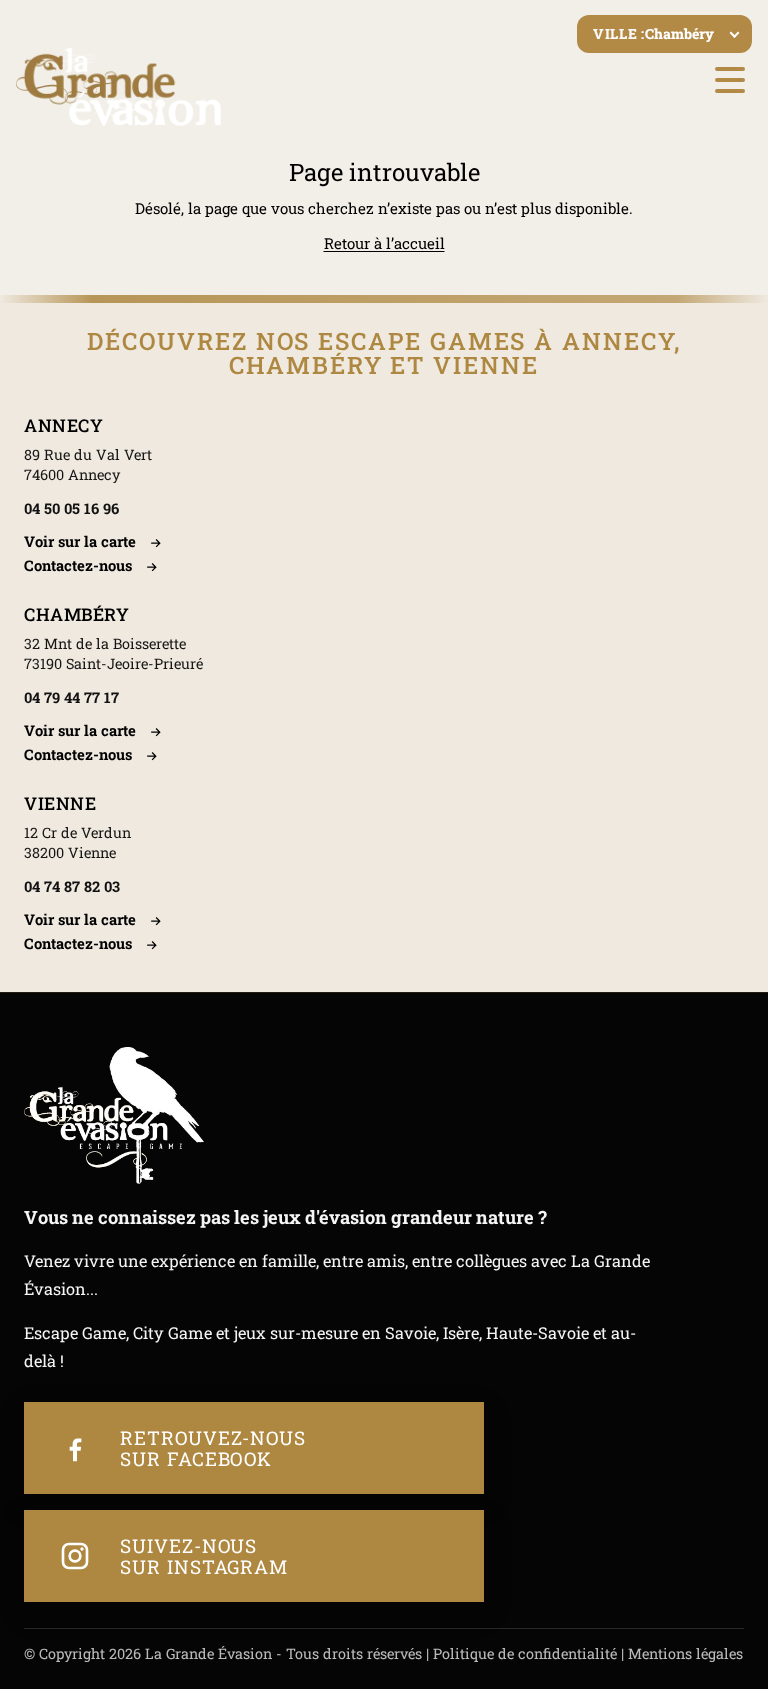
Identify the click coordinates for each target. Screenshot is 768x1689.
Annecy (63, 425)
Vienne (60, 803)
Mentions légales (685, 1653)
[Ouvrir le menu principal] (730, 80)
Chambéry (76, 614)
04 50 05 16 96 (71, 508)
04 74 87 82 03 (72, 886)
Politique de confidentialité (525, 1653)
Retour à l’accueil (384, 243)
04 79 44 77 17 (71, 697)
